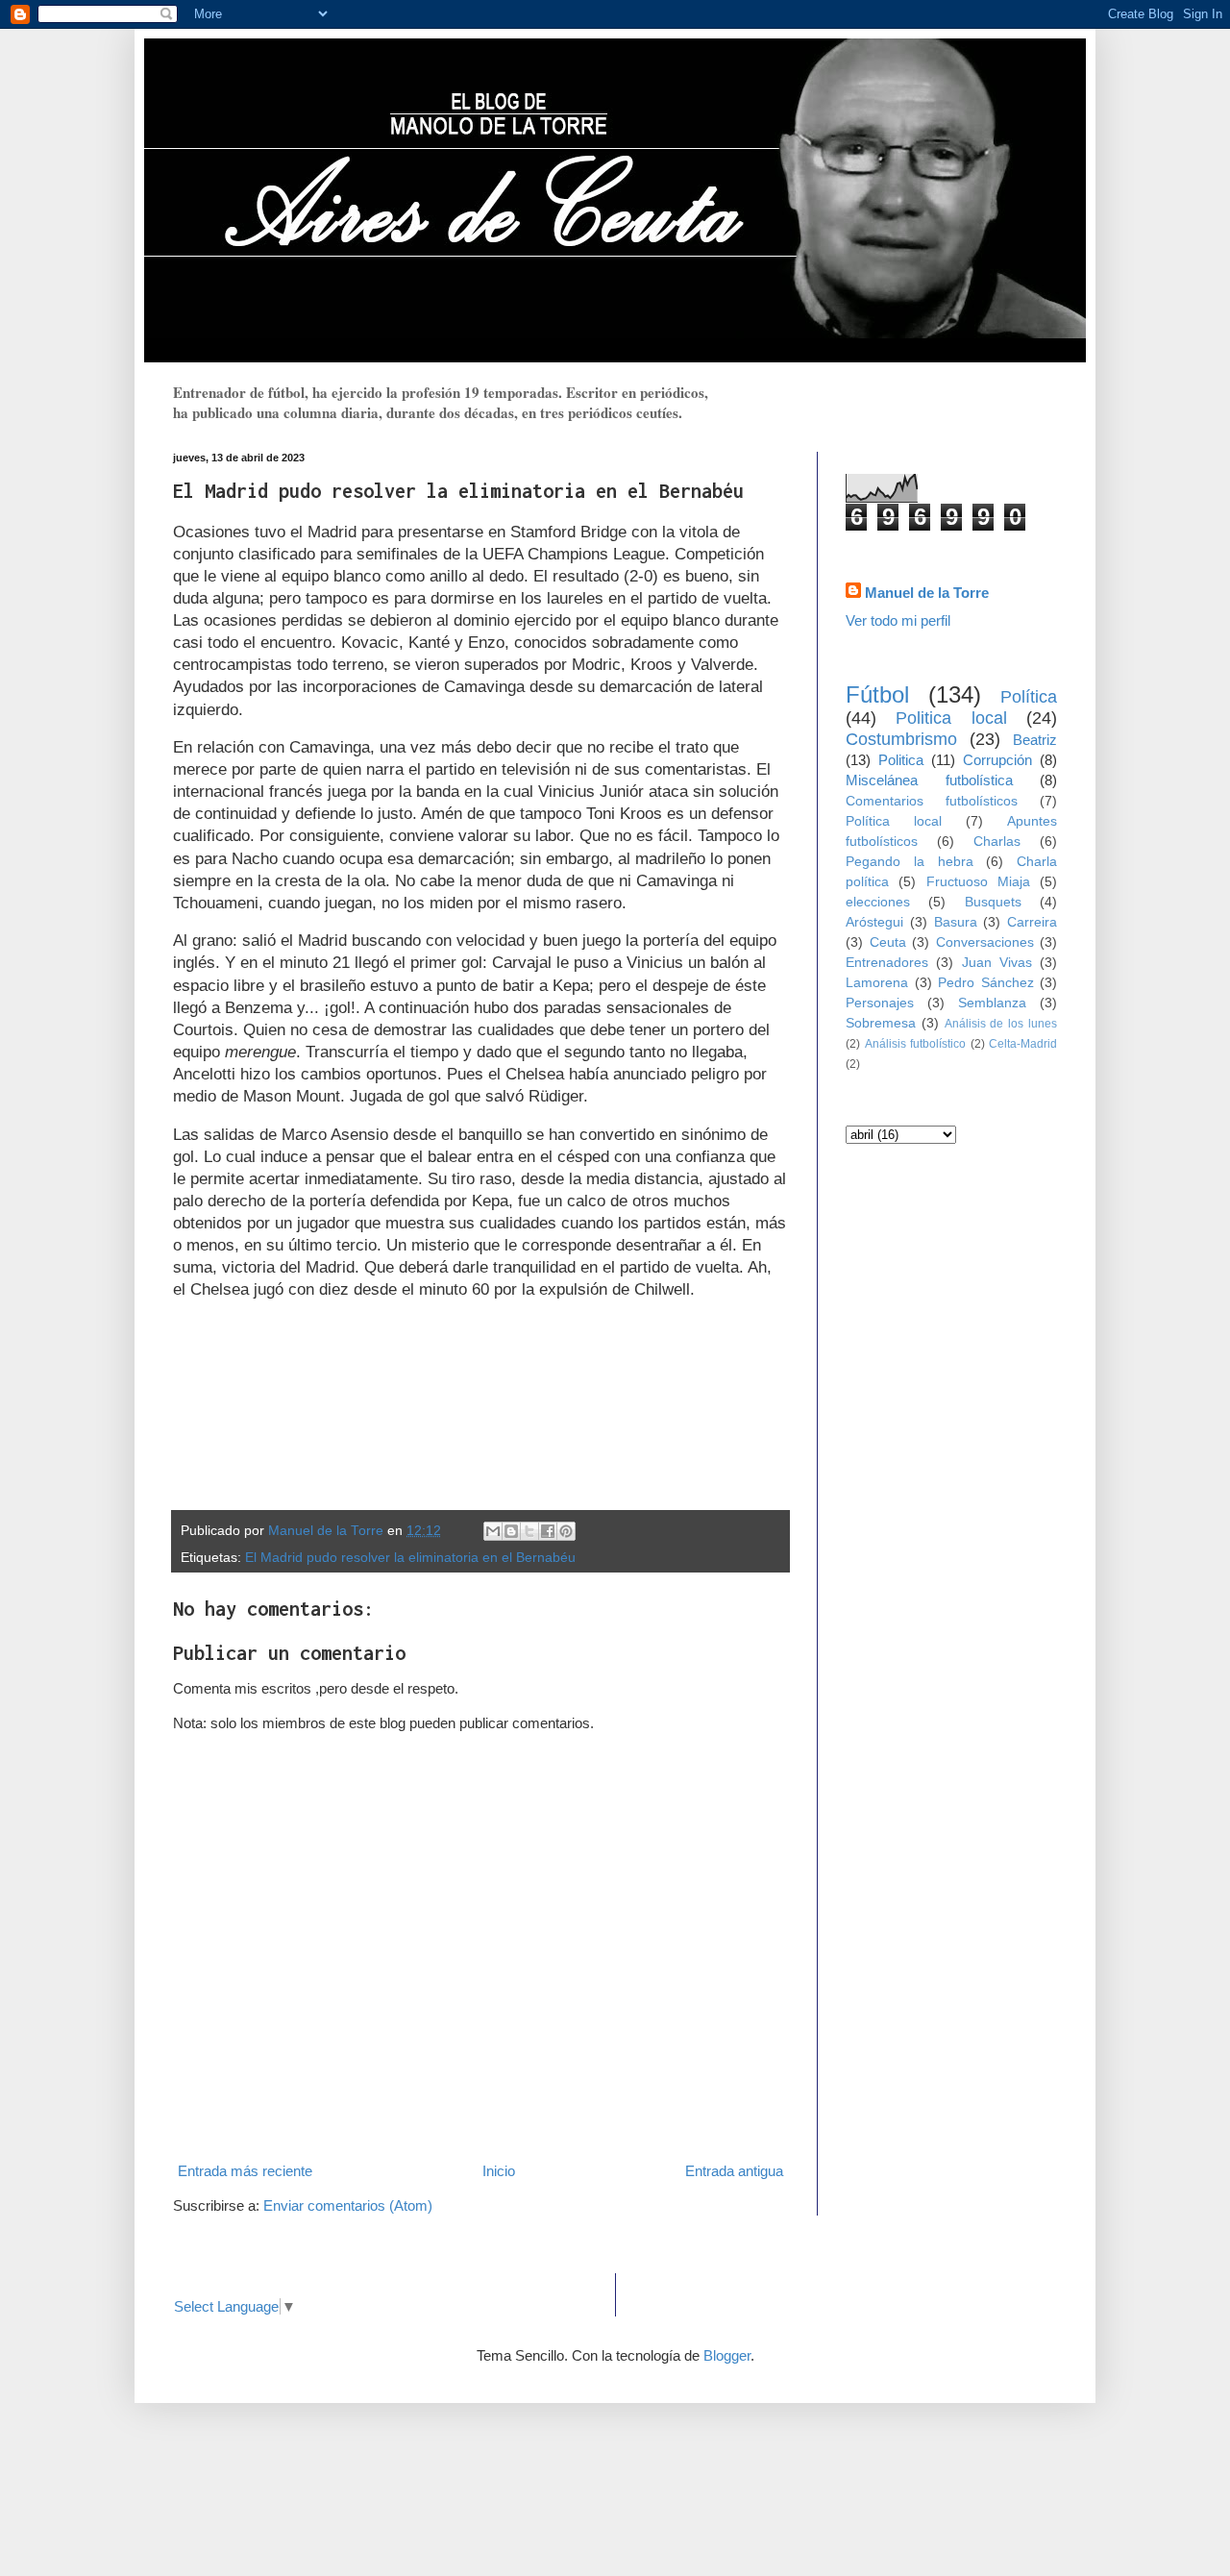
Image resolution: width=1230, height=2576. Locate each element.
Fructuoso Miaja (978, 882)
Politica (901, 760)
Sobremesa (881, 1023)
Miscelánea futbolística (929, 780)
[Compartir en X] (529, 1531)
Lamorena (877, 983)
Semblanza (992, 1003)
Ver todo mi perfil (898, 620)
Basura (956, 922)
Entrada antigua (734, 2171)
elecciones (878, 902)
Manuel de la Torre (927, 593)
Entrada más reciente (245, 2171)
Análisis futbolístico (916, 1044)
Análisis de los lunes (1001, 1024)
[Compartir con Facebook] (548, 1531)
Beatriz (1035, 740)
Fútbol (877, 694)
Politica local (951, 718)
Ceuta (888, 942)
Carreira (1032, 922)
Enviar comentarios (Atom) (348, 2205)
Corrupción (997, 760)
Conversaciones (985, 942)
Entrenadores (887, 963)
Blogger (727, 2355)
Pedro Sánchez (986, 983)
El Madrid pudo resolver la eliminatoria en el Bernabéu (410, 1558)
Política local (894, 821)
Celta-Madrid (1023, 1044)
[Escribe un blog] (511, 1531)
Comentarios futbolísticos (932, 801)
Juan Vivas (997, 963)
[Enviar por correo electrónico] (493, 1531)
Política (1029, 697)
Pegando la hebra (910, 862)
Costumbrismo (901, 739)
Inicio (499, 2171)
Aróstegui (874, 922)
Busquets (993, 902)
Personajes (880, 1003)
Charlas (997, 842)
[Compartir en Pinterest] (566, 1531)
